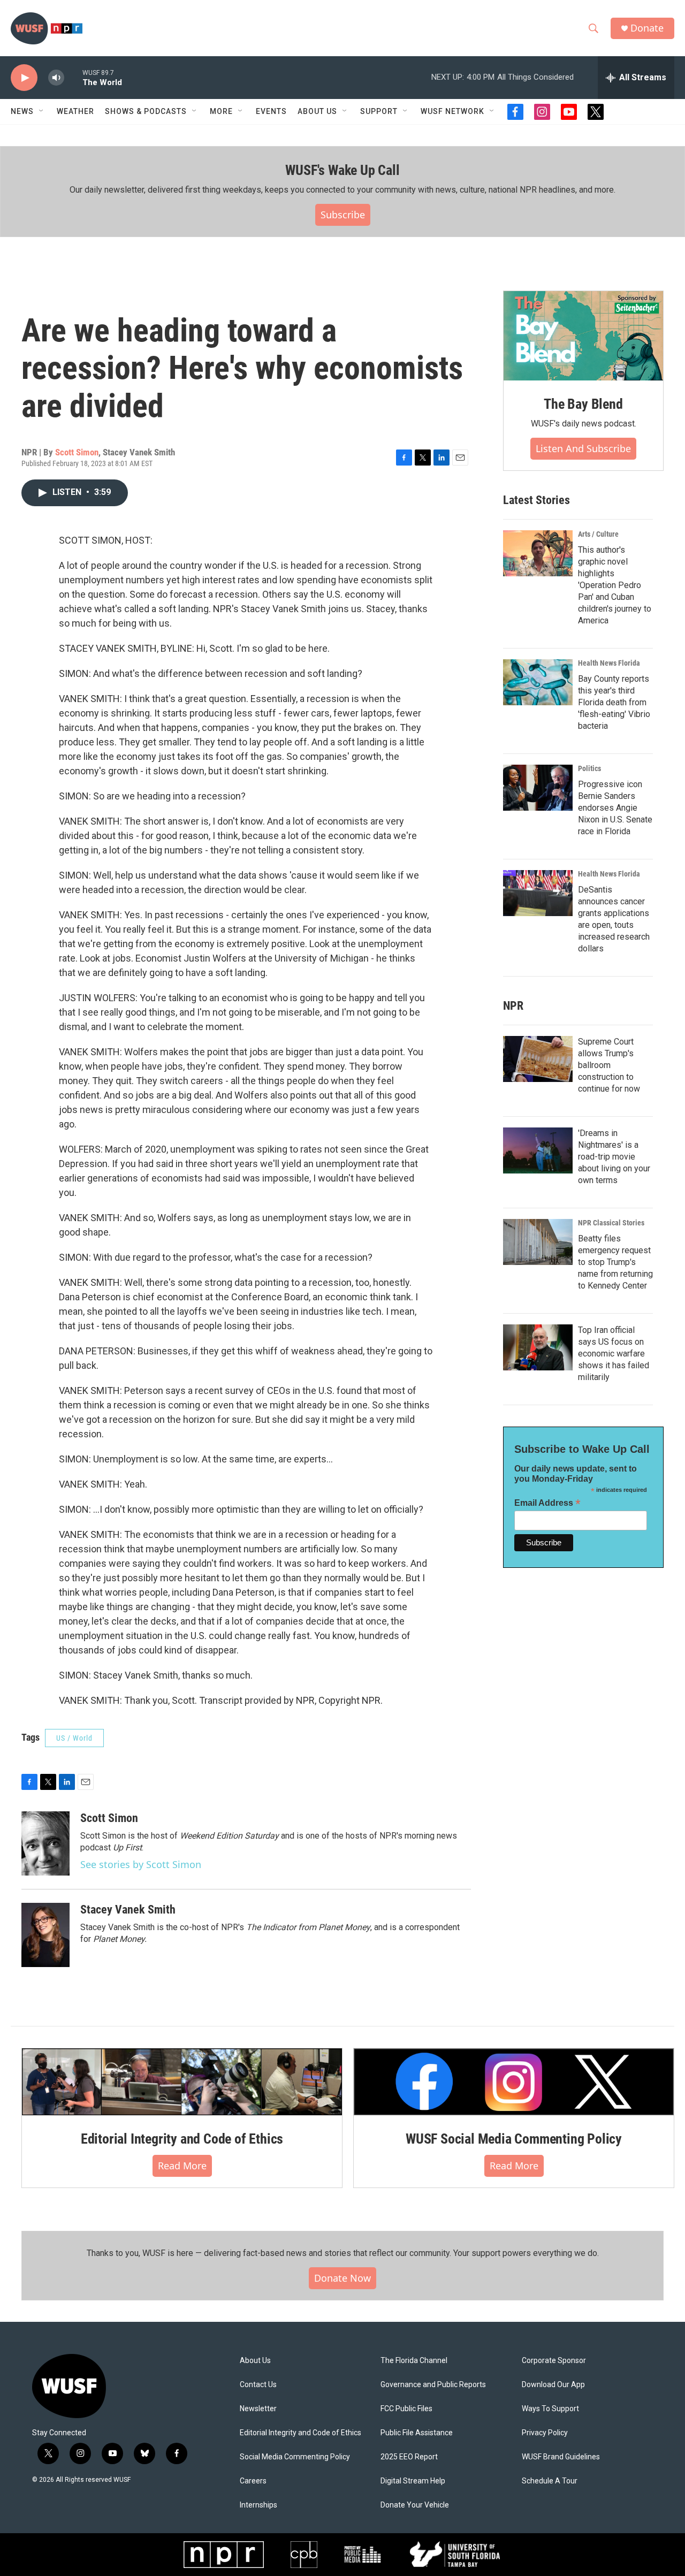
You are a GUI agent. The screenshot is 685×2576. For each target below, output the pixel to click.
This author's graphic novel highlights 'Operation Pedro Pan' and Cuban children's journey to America (615, 585)
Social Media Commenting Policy (295, 2457)
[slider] (73, 77)
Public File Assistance (417, 2433)
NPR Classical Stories (611, 1223)
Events (271, 111)
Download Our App (553, 2385)
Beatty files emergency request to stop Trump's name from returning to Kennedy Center (615, 1262)
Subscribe (343, 215)
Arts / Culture (598, 534)
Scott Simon (77, 452)
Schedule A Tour (550, 2481)
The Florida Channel (414, 2361)
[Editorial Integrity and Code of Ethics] (182, 2082)
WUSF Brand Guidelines (561, 2457)
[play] (24, 78)
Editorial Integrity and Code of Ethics (182, 2139)
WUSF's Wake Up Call (342, 170)
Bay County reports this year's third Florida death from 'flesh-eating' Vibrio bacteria (614, 702)
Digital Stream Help (413, 2481)
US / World (74, 1738)
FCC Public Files (406, 2409)
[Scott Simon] (45, 1843)
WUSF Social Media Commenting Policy (514, 2139)
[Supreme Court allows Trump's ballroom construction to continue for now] (538, 1059)
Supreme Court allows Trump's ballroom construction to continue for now (609, 1065)
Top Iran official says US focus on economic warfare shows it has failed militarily (614, 1354)
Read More (182, 2166)
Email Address (547, 1503)
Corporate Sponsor (554, 2361)
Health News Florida (609, 663)
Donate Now (342, 2278)
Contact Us (258, 2385)
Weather (75, 111)
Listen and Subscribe (583, 448)
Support (379, 111)
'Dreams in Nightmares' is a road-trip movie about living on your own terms (614, 1157)
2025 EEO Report (409, 2457)
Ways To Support (550, 2409)
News (22, 111)
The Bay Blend (583, 404)
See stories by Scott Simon (141, 1864)
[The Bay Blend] (583, 336)
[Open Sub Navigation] (42, 111)
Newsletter (258, 2409)
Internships (258, 2505)
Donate (647, 28)
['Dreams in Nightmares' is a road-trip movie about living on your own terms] (538, 1150)
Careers (253, 2481)
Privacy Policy (545, 2433)
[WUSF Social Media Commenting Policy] (514, 2082)
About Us (255, 2361)
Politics (589, 768)
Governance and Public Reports (433, 2385)
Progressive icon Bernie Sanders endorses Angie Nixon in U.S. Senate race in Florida (615, 808)
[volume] (56, 78)
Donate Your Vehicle (415, 2505)
